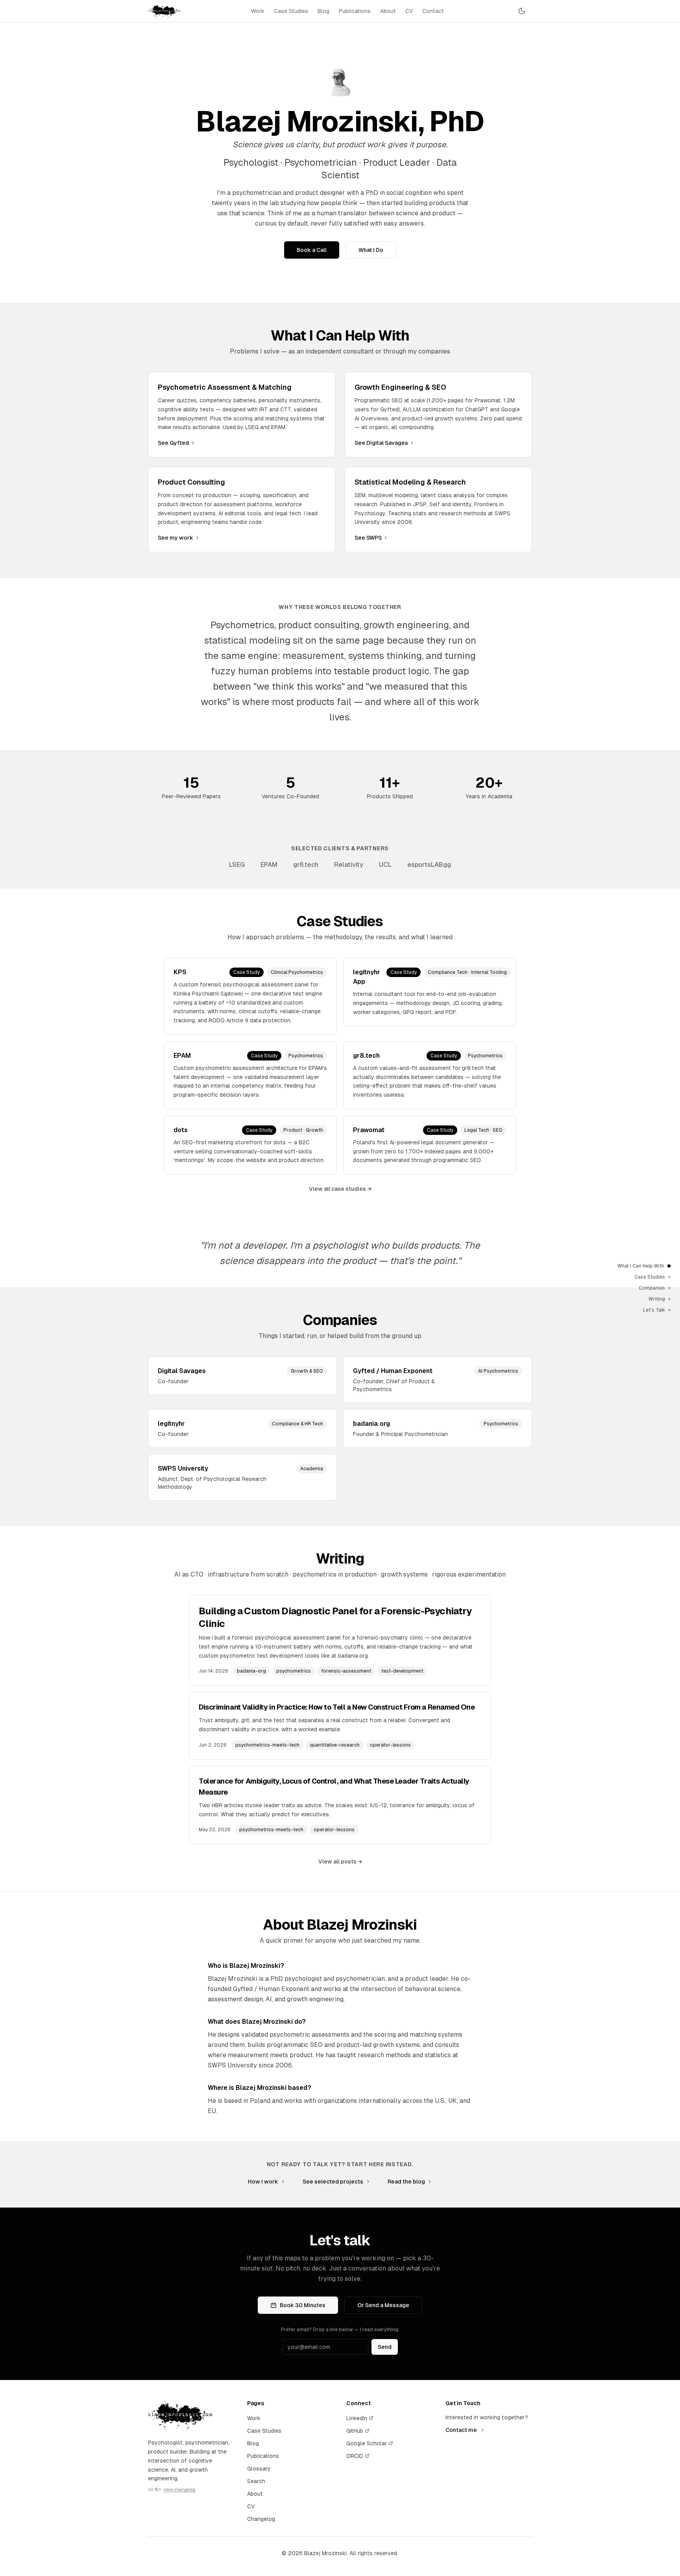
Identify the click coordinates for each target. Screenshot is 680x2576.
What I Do (371, 250)
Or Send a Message (383, 2305)
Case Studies (291, 11)
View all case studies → (340, 1189)
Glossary (259, 2469)
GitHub (355, 2431)
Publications (355, 11)
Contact (433, 11)
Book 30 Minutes (303, 2305)
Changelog (261, 2519)
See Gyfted (173, 443)
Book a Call (312, 250)
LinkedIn (357, 2418)
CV (409, 11)
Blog (323, 11)
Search (256, 2481)
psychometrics (294, 1671)
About (388, 11)
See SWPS (368, 538)
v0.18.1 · (172, 2489)
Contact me (461, 2430)
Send (385, 2347)
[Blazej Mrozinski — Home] (164, 11)
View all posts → (340, 1862)
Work (258, 11)
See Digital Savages (381, 443)
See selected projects (333, 2182)
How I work (263, 2182)
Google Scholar (367, 2443)
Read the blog (406, 2182)
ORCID (355, 2456)
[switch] (522, 11)
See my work (176, 538)
